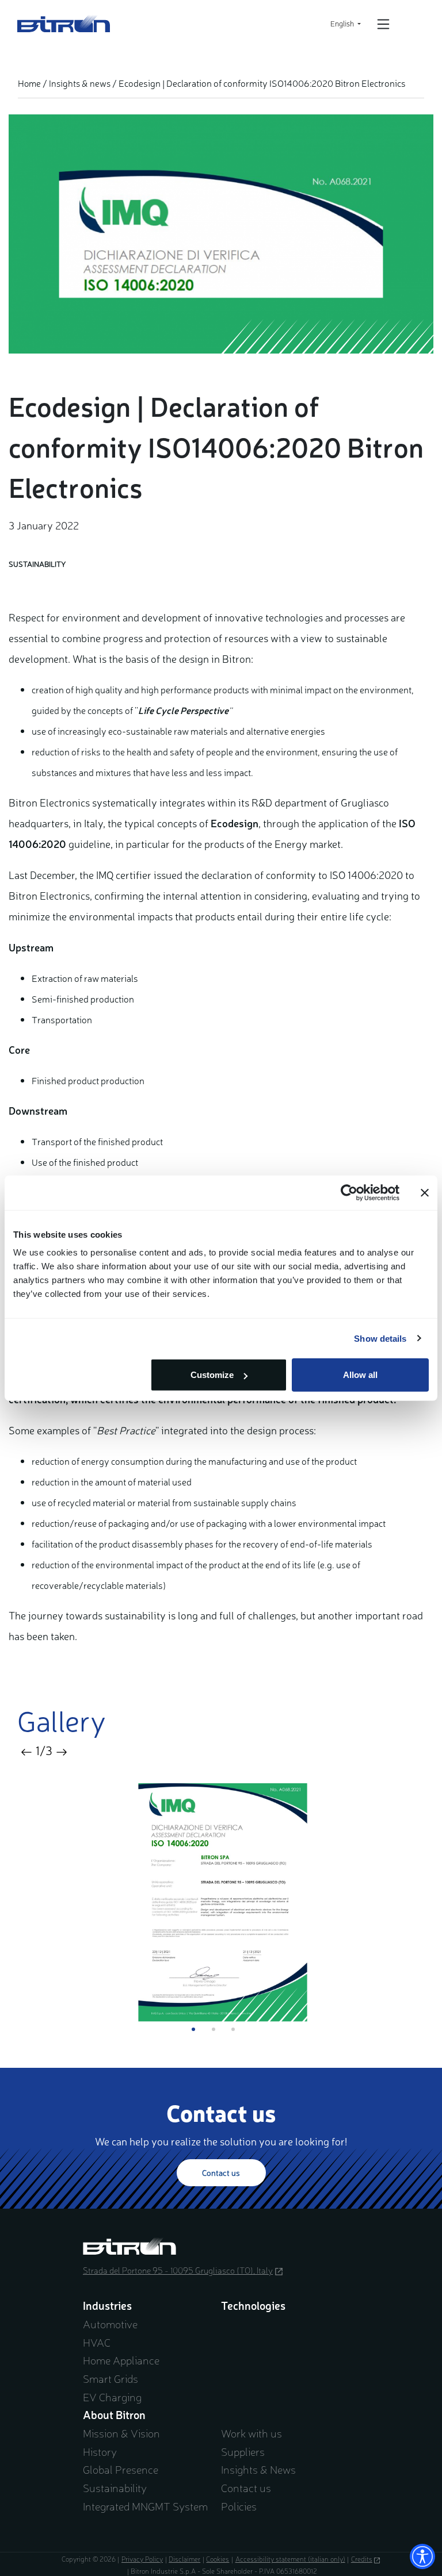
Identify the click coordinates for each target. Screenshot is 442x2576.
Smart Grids (110, 2378)
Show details (380, 1338)
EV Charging (112, 2397)
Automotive (110, 2324)
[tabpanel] (221, 1903)
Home (29, 83)
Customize (212, 1375)
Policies (239, 2506)
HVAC (97, 2342)
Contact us (221, 2172)
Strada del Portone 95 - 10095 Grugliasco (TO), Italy (194, 2270)
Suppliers (243, 2451)
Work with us (252, 2433)
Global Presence (121, 2469)
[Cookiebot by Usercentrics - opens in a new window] (349, 1192)
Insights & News (258, 2469)
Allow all (360, 1375)
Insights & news (80, 83)
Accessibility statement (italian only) (290, 2559)
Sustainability (115, 2487)
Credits (366, 2559)
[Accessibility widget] (422, 2556)
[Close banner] (425, 1192)
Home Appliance (121, 2360)
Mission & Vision (121, 2433)
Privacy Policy (142, 2559)
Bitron (64, 24)
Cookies (218, 2559)
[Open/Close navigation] (383, 24)
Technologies (253, 2305)
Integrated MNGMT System (145, 2506)
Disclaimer (184, 2559)
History (100, 2451)
